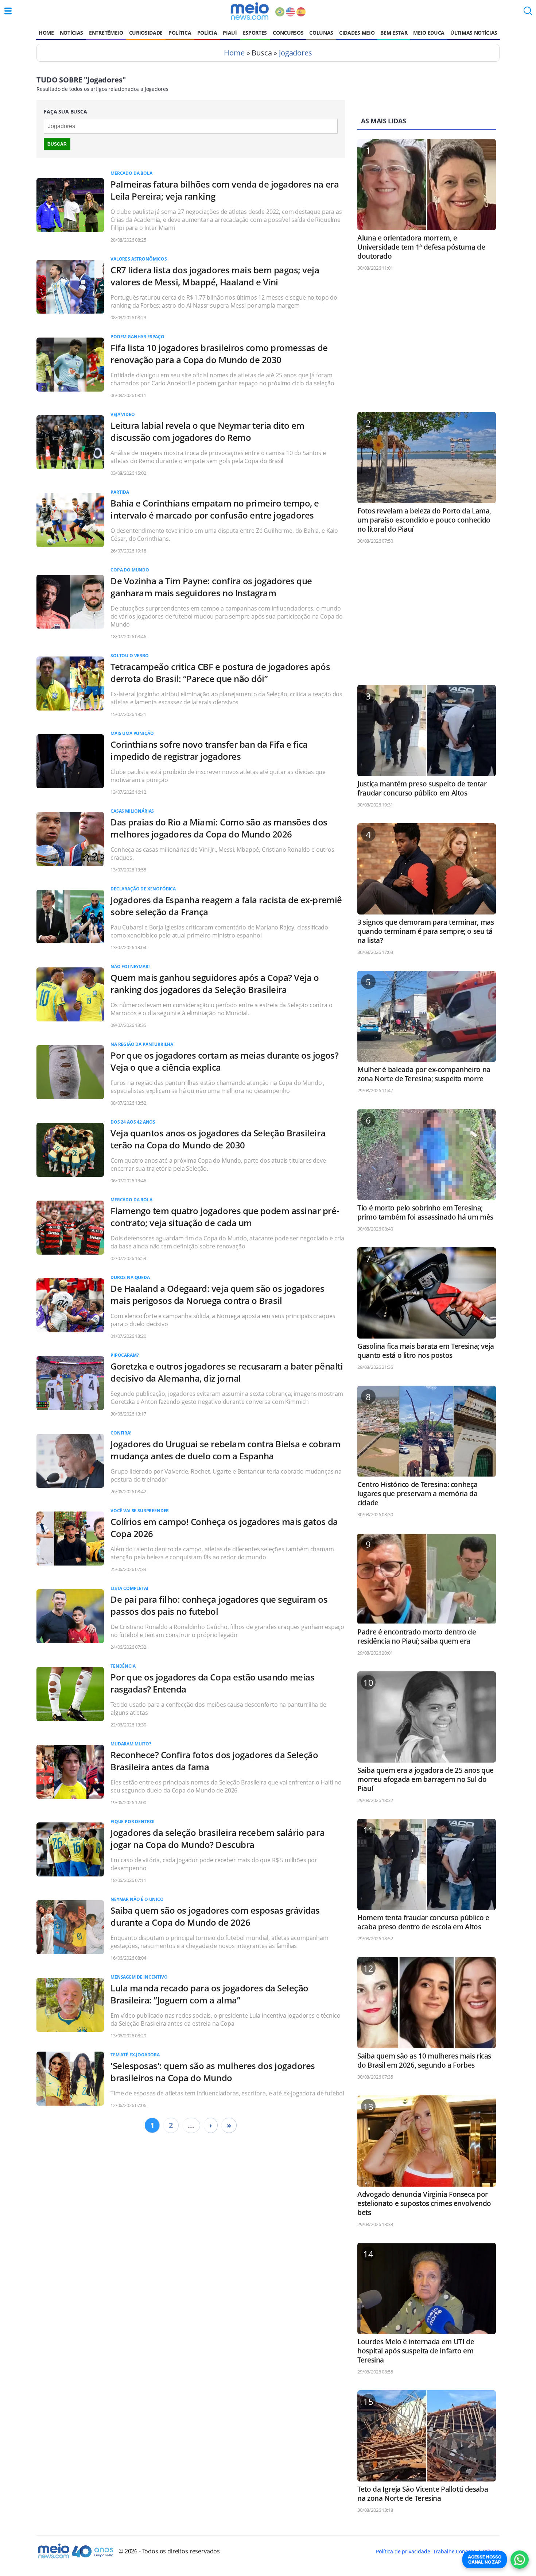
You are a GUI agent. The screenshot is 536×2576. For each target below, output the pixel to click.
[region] (427, 345)
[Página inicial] (250, 11)
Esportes (255, 33)
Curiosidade (146, 33)
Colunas (321, 33)
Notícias (71, 33)
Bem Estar (394, 33)
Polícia (207, 33)
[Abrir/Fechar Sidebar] (8, 11)
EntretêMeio (106, 33)
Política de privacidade (403, 2551)
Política (180, 33)
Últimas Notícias (474, 33)
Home (46, 33)
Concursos (288, 33)
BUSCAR (57, 144)
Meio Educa (429, 33)
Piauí (230, 33)
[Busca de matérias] (528, 13)
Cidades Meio (357, 33)
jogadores (296, 53)
